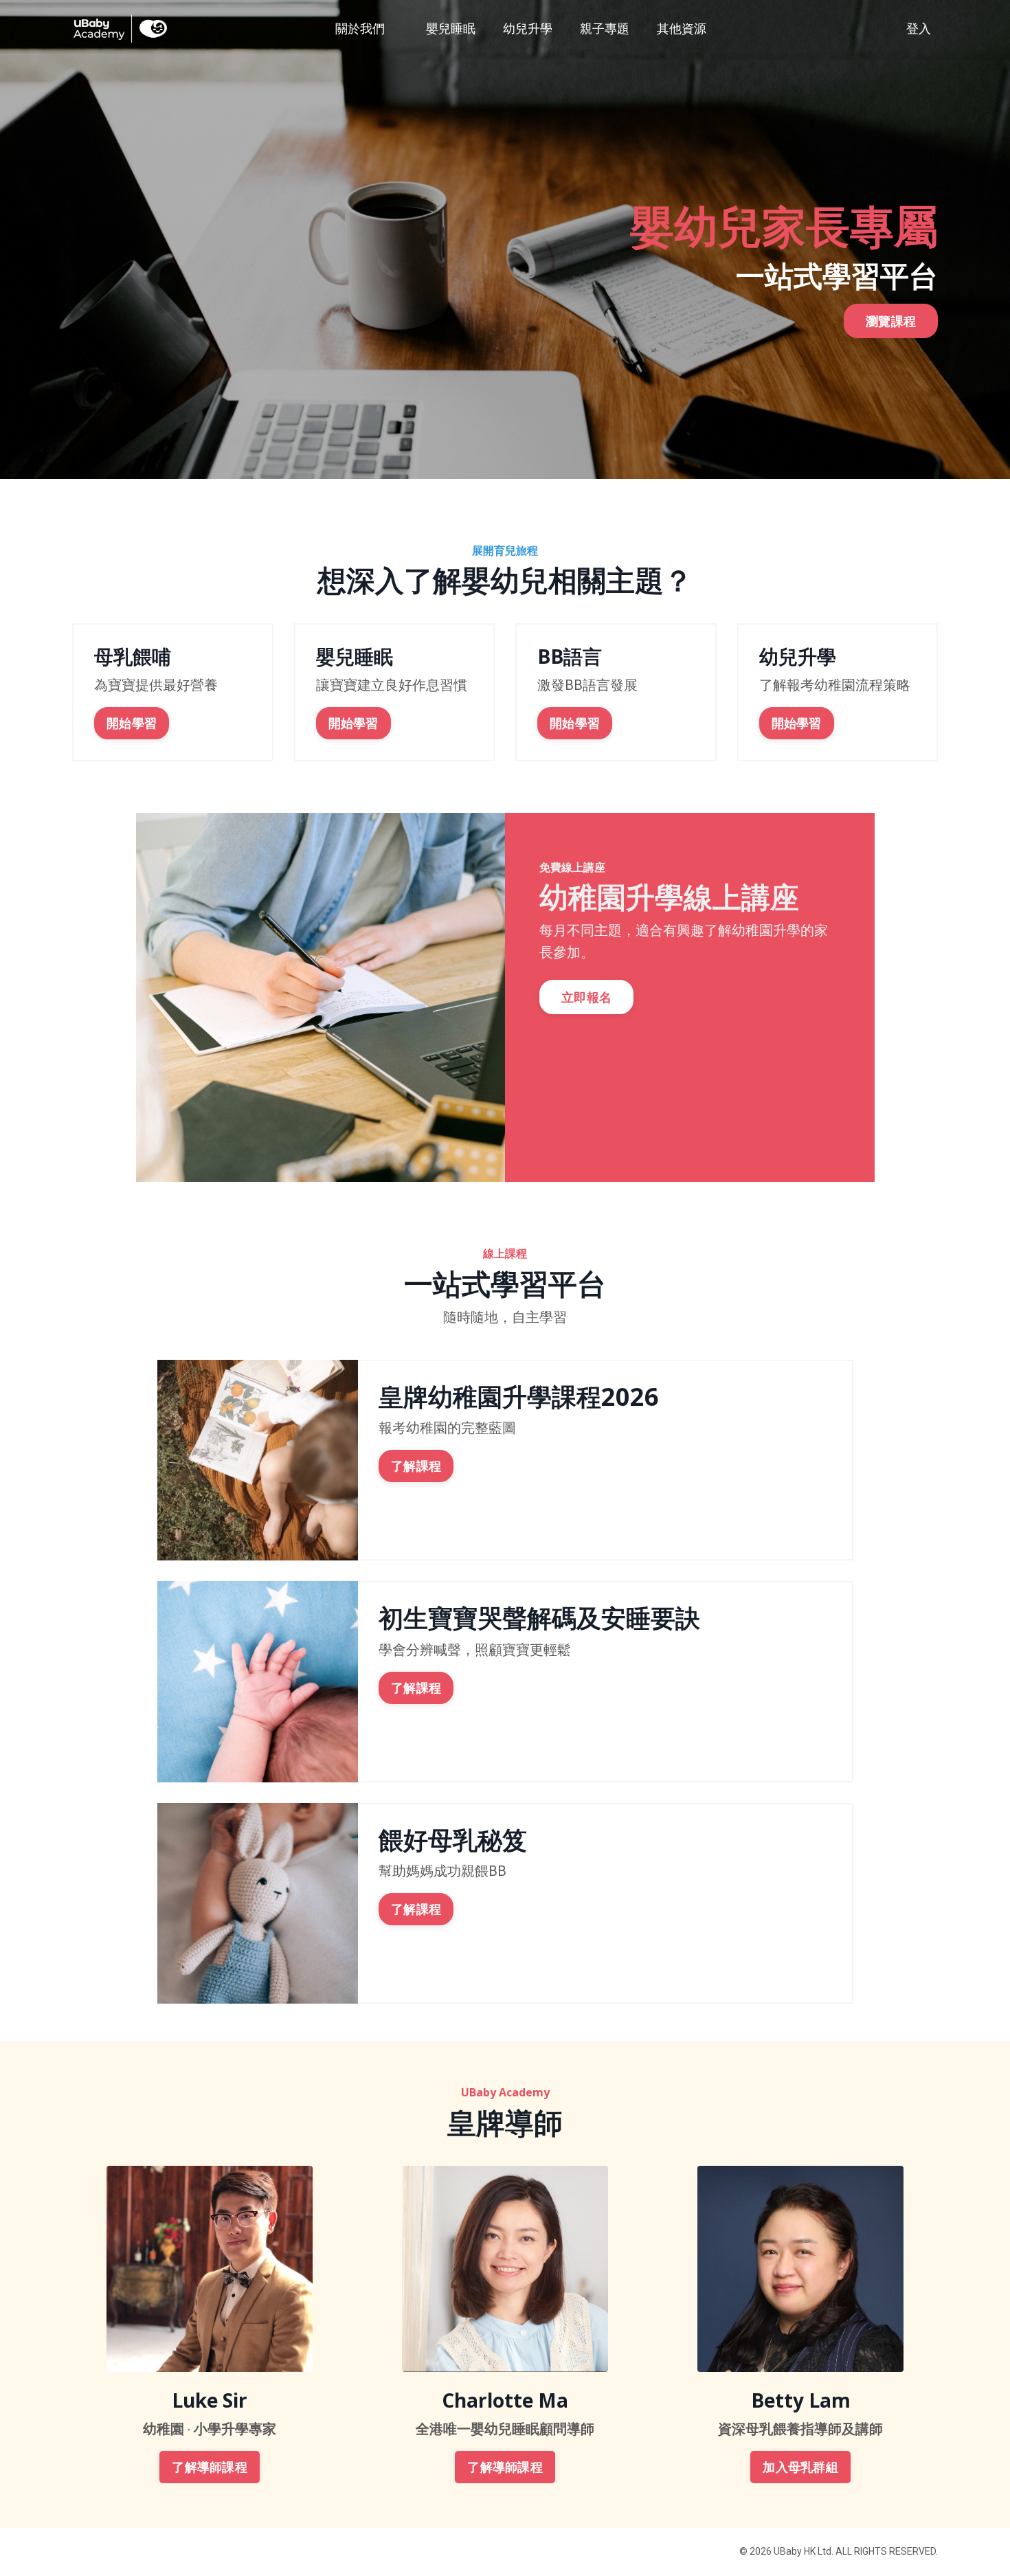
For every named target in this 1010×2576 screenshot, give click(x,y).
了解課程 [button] (416, 1466)
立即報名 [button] (586, 997)
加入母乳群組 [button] (800, 2467)
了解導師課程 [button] (210, 2467)
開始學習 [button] (132, 723)
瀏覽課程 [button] (891, 321)
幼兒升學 (528, 29)
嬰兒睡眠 (451, 29)
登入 (919, 29)
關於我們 (360, 29)
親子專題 (605, 29)
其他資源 (682, 29)
